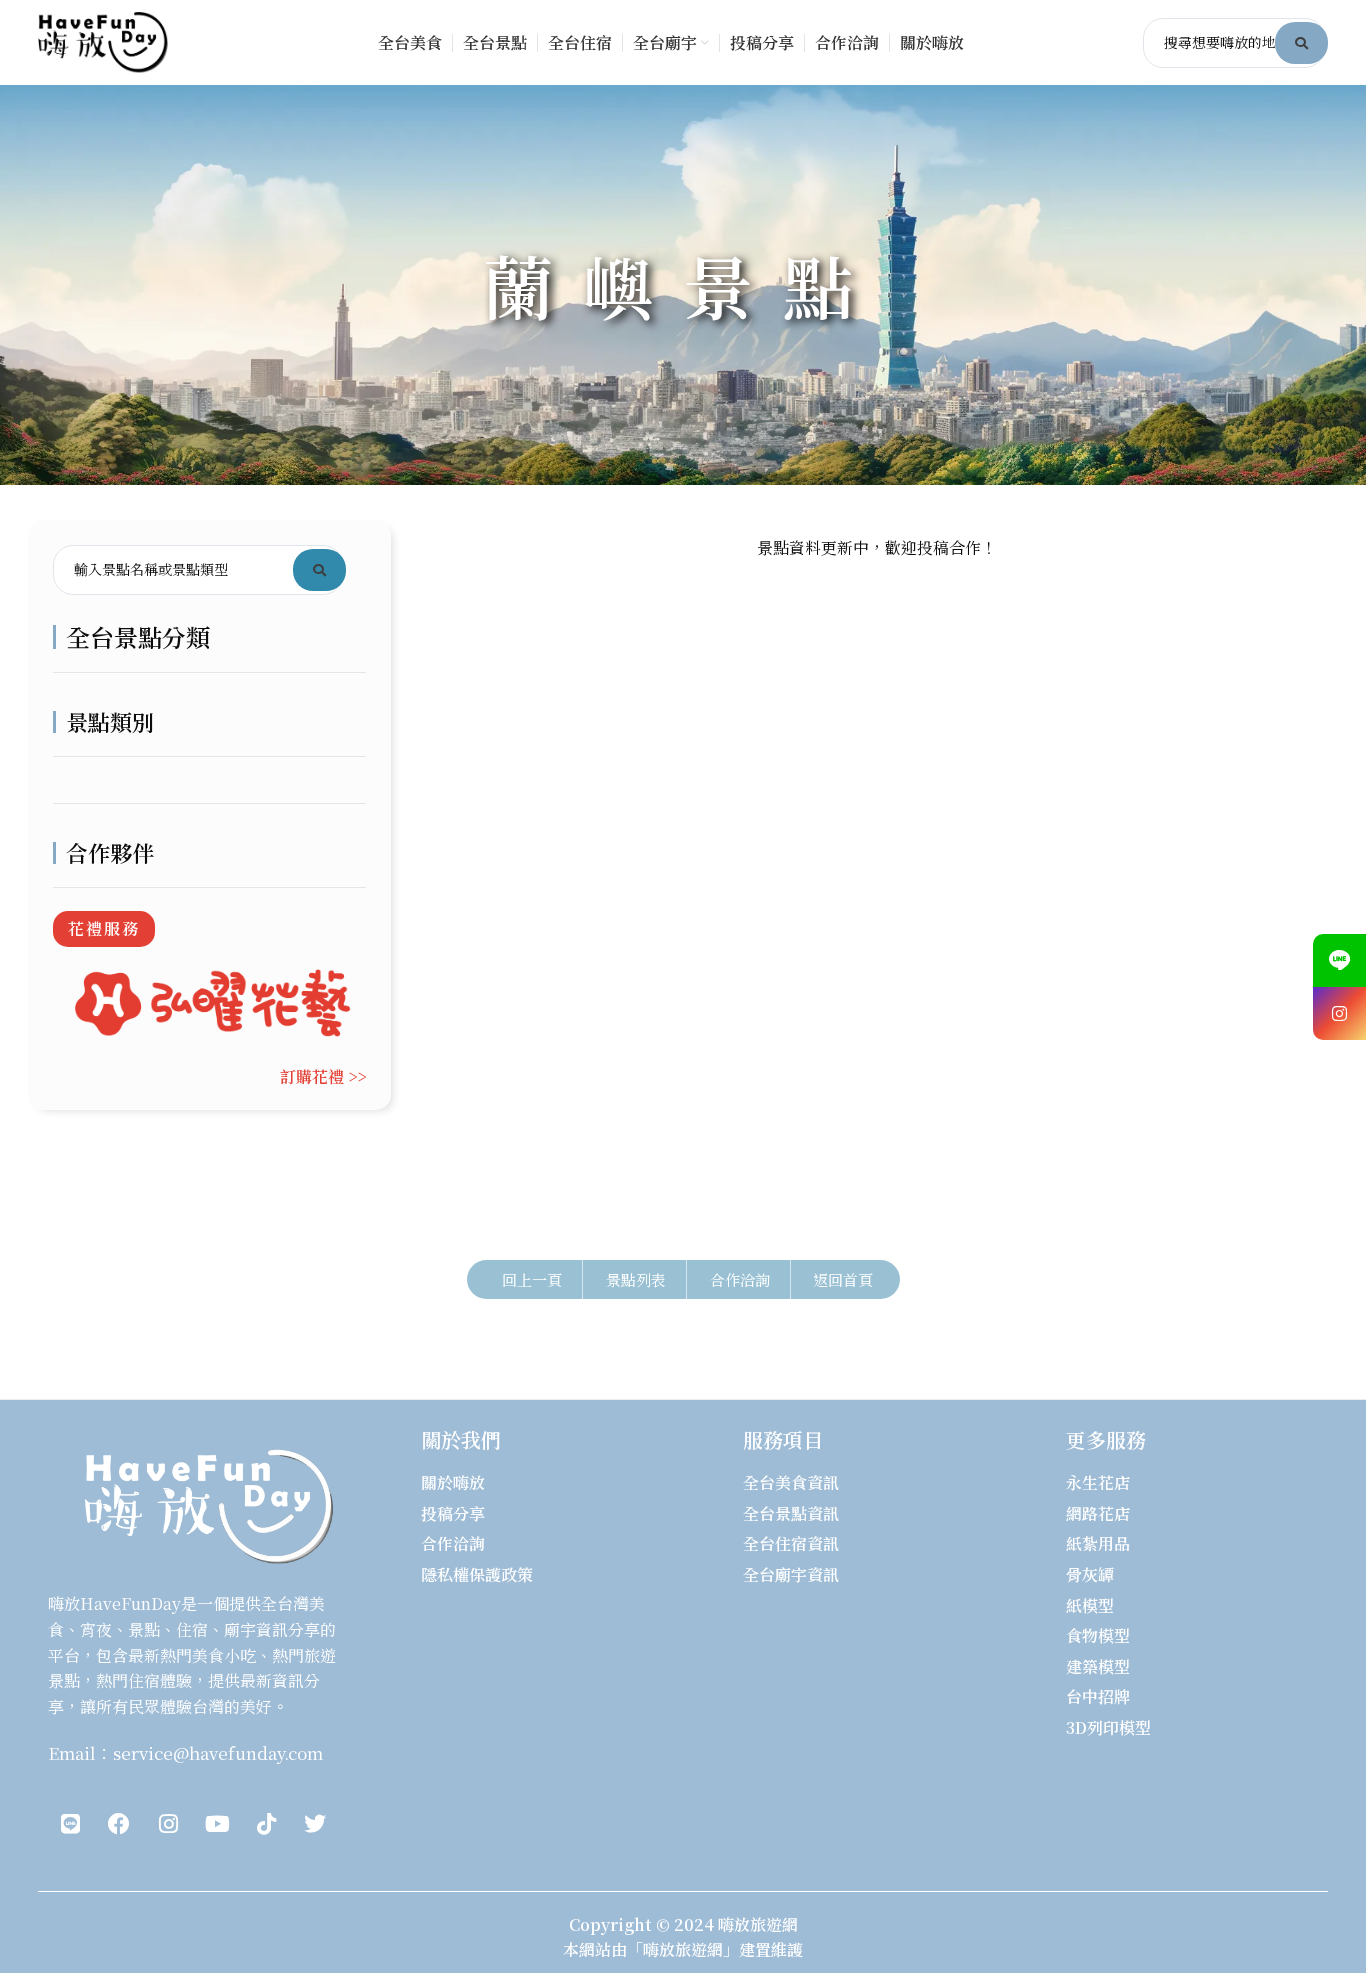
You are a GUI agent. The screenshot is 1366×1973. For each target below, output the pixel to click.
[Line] (70, 1824)
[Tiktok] (266, 1824)
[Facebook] (119, 1824)
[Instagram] (168, 1824)
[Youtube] (217, 1824)
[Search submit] (1301, 43)
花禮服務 (104, 928)
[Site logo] (103, 40)
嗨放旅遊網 (758, 1924)
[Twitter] (315, 1824)
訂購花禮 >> (323, 1076)
